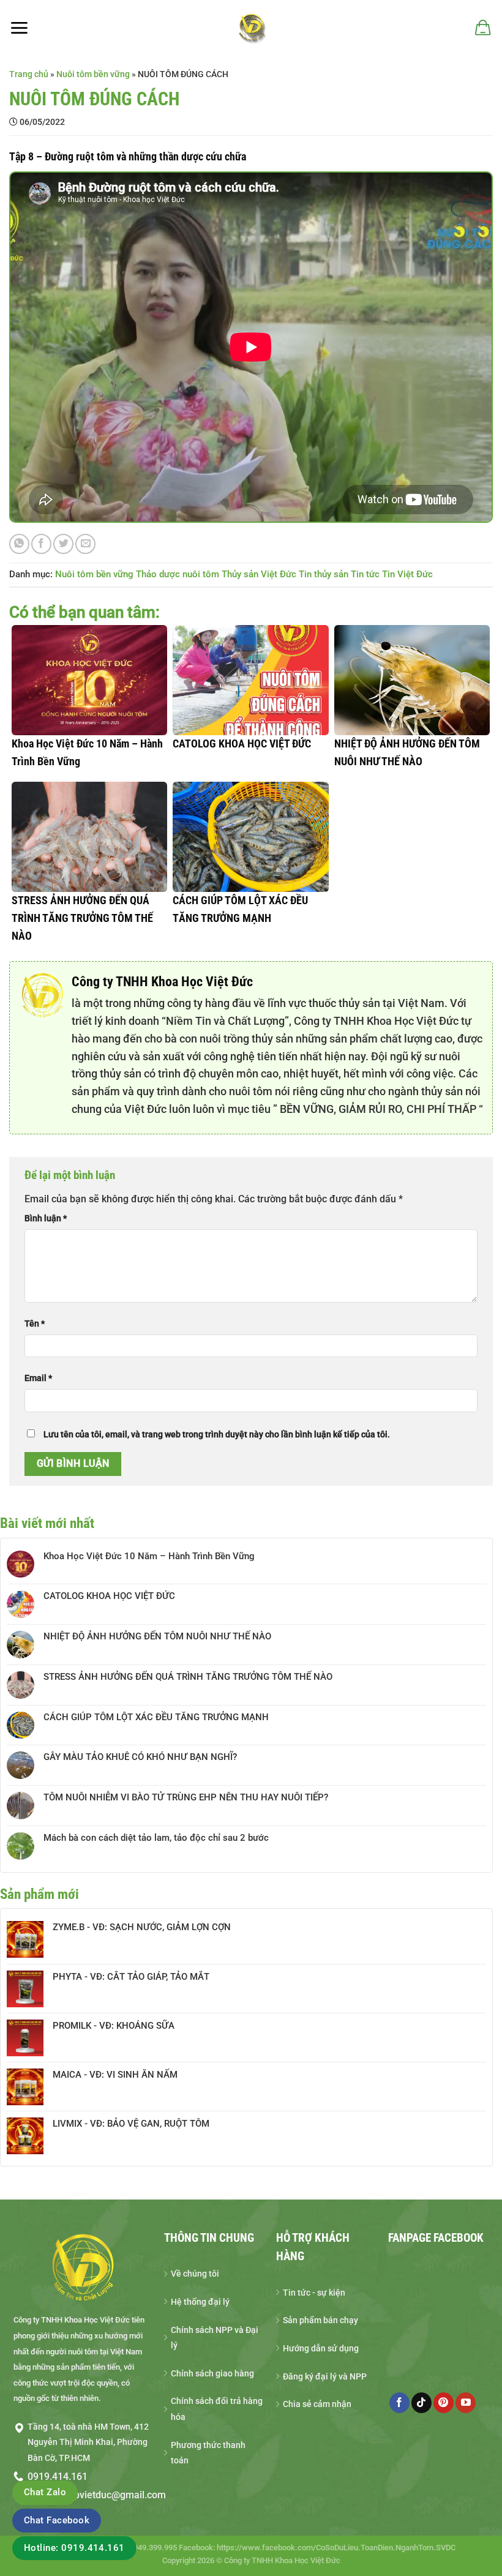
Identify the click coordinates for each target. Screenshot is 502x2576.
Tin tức (365, 574)
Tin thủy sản (324, 574)
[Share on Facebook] (41, 544)
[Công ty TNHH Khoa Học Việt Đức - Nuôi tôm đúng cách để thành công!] (251, 28)
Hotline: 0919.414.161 (74, 2548)
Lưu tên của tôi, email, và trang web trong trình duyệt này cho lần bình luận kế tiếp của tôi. (217, 1435)
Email (38, 1378)
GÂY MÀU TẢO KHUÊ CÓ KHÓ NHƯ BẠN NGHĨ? (140, 1757)
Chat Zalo (45, 2492)
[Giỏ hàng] (482, 28)
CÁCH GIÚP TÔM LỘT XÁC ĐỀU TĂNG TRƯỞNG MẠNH (156, 1717)
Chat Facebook (57, 2520)
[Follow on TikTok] (421, 2403)
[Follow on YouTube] (466, 2403)
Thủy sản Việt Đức (259, 574)
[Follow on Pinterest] (444, 2403)
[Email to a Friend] (85, 544)
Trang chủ (29, 74)
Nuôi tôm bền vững (93, 74)
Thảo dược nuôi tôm (178, 574)
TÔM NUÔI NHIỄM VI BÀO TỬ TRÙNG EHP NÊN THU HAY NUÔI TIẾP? (186, 1797)
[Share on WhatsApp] (19, 544)
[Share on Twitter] (63, 544)
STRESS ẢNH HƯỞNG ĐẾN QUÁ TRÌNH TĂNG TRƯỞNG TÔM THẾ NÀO (188, 1677)
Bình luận (46, 1219)
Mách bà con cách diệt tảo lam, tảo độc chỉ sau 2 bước (156, 1838)
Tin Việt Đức (407, 574)
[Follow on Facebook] (399, 2403)
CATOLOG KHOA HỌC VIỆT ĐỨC (109, 1596)
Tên (35, 1324)
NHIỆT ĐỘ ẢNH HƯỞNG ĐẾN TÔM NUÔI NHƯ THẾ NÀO (157, 1636)
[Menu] (19, 28)
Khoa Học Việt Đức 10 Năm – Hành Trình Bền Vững (149, 1556)
